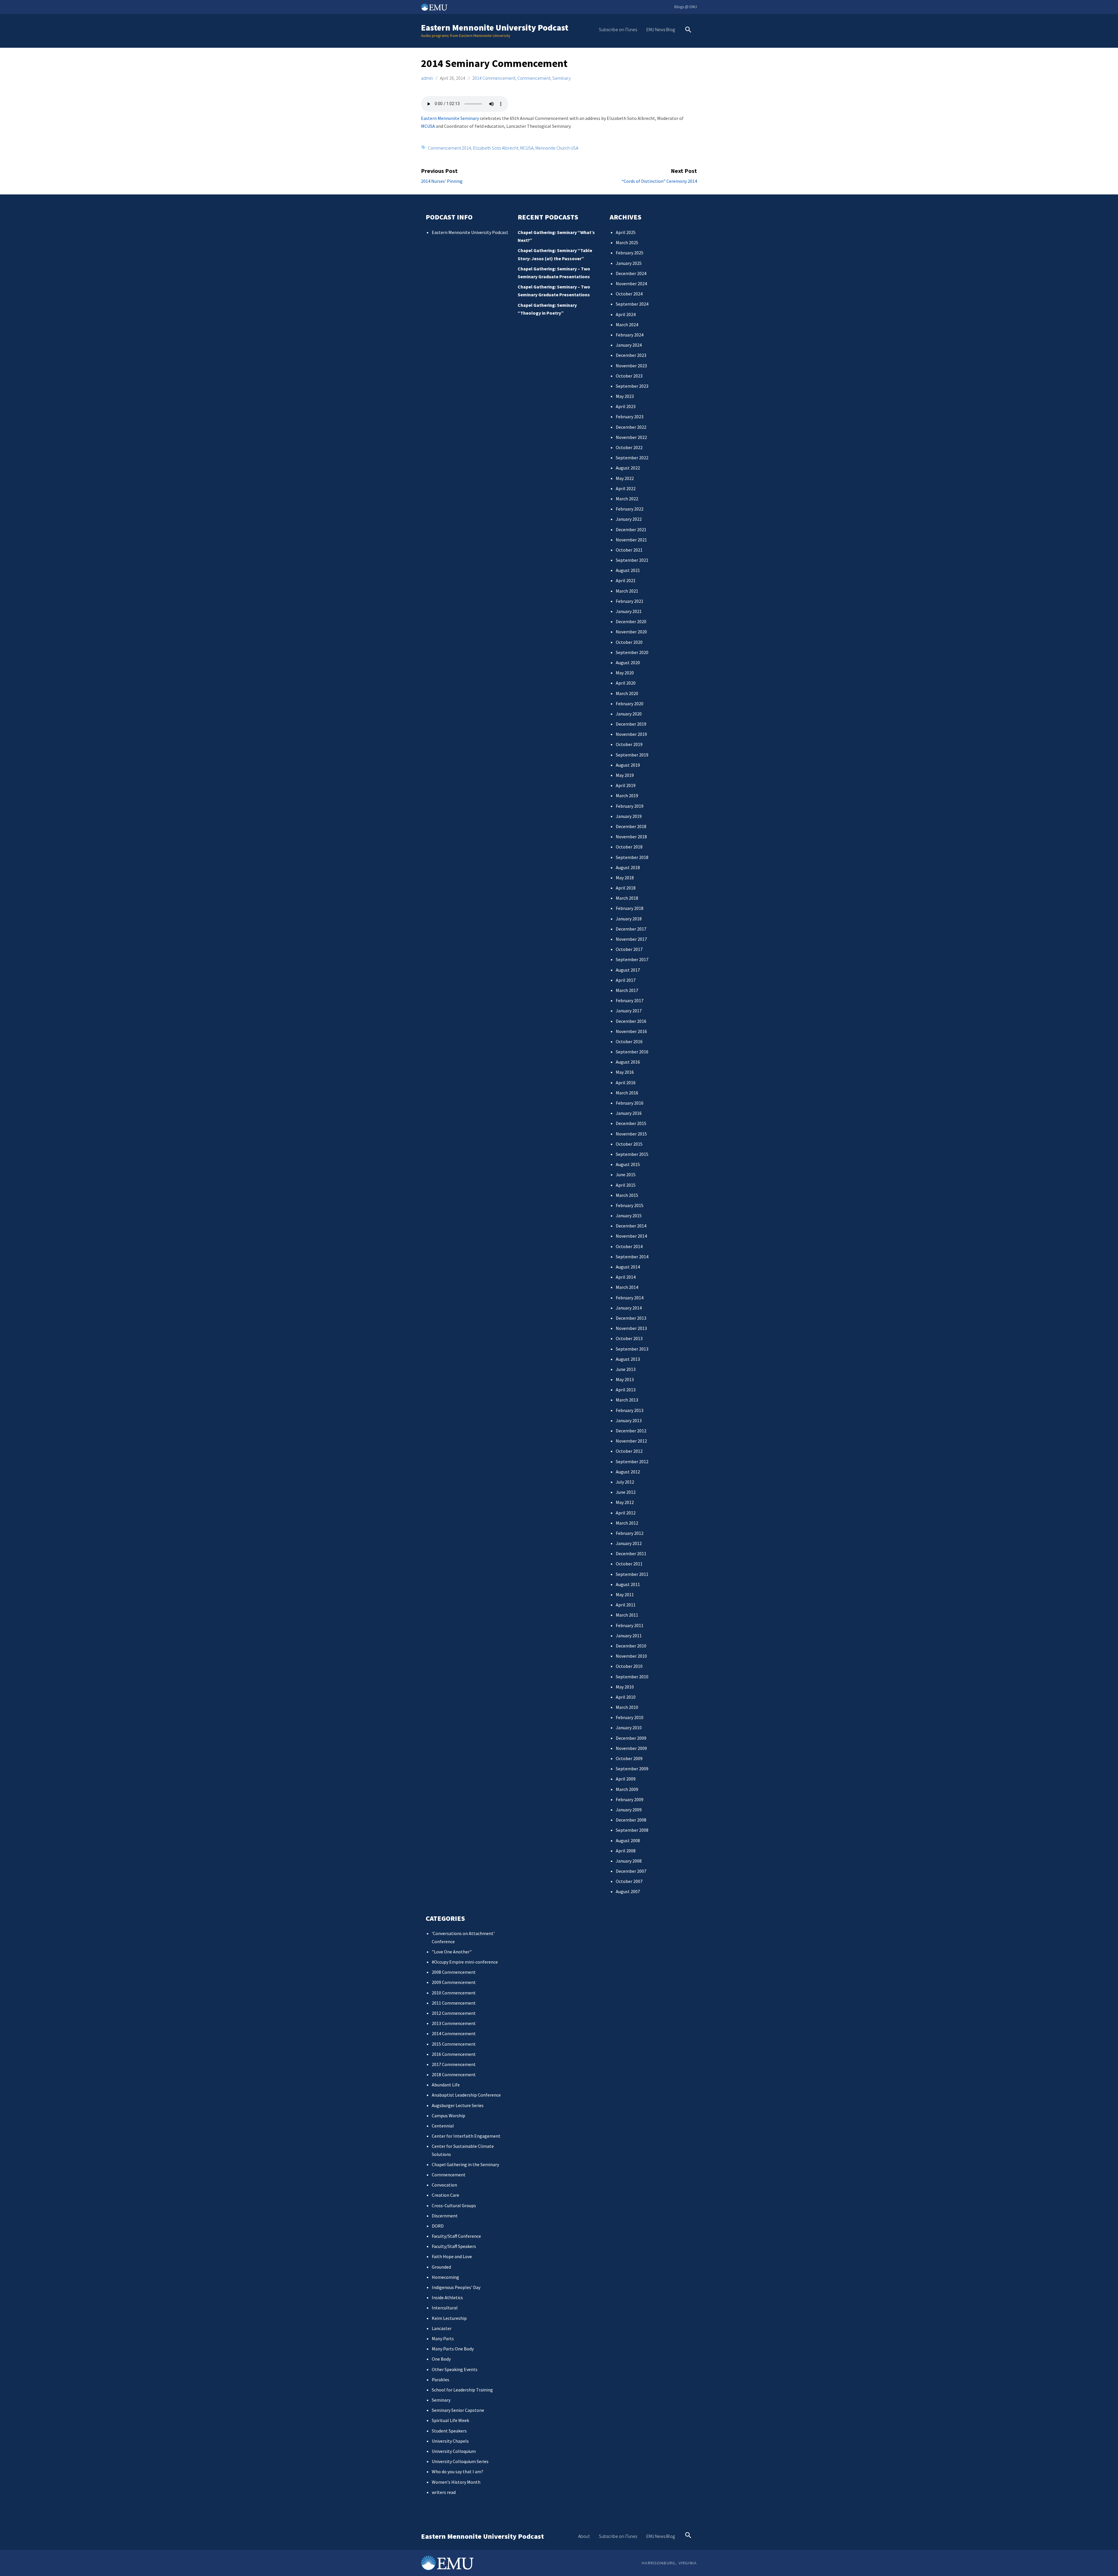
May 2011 (625, 1595)
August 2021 (628, 570)
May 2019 (625, 775)
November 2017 (631, 939)
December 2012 (631, 1431)
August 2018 (628, 867)
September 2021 (632, 560)
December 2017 (631, 929)
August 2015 (628, 1164)
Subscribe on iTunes (618, 29)
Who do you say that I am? (458, 2472)
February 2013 (630, 1410)
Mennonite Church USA (557, 148)
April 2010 (626, 1697)
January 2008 (629, 1861)
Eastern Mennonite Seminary (450, 118)
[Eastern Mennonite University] (447, 2563)
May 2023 (625, 396)
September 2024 (632, 304)
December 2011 (631, 1553)
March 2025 (627, 242)
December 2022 (631, 427)
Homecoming (445, 2277)
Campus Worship (449, 2116)
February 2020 (630, 704)
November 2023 (631, 366)
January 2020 (629, 714)
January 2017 (629, 1011)
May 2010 (625, 1687)
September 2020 (632, 652)
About (584, 2536)
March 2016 (627, 1093)
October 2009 (629, 1758)
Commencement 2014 (450, 148)
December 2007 (631, 1871)
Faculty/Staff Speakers (454, 2246)
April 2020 (626, 683)
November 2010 (631, 1656)
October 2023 (629, 376)
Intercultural (445, 2308)
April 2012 (626, 1513)
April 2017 (626, 980)
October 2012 (629, 1451)
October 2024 (629, 294)
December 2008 (631, 1820)
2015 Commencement (454, 2044)
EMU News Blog (661, 29)
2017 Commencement (454, 2064)
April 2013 (626, 1390)
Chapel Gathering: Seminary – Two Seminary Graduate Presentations (554, 273)
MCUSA (428, 126)
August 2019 (628, 765)
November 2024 (631, 284)
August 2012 (628, 1472)
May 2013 (625, 1379)
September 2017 (632, 959)
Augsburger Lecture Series (458, 2105)
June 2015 (626, 1174)
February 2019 (630, 806)
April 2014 (626, 1277)
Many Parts (443, 2338)
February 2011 (630, 1625)
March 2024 (627, 325)
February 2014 (630, 1298)
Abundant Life (446, 2085)
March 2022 (627, 499)
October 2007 (629, 1881)
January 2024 (629, 345)
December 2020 (631, 621)
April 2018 (626, 888)
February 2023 (630, 417)
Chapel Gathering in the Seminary (465, 2164)
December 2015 (631, 1123)
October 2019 (629, 744)
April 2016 (626, 1083)
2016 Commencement (454, 2054)
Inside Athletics (447, 2297)
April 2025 (626, 232)
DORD (438, 2226)
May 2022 (625, 478)
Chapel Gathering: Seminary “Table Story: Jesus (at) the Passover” (555, 254)
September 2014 (632, 1257)
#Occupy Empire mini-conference (465, 1962)
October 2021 (629, 550)
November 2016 (631, 1031)
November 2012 (631, 1441)
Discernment (445, 2216)
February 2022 (630, 509)
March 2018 (627, 898)
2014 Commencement (494, 78)
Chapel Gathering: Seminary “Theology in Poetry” (547, 309)
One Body (441, 2359)
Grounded (441, 2267)
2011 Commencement (454, 2003)
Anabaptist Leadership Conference (466, 2095)
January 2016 (629, 1113)
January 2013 (629, 1420)
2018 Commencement (454, 2074)
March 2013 (627, 1400)
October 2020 (629, 642)
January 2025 (629, 263)
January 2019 (629, 816)
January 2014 (629, 1308)
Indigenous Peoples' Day (456, 2287)
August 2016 (628, 1062)
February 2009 (630, 1799)
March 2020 (627, 693)
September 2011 (632, 1574)
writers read (444, 2492)
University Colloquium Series (460, 2461)
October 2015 (629, 1144)
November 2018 (631, 837)
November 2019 (631, 734)
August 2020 (628, 662)
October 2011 (629, 1564)
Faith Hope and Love (452, 2256)
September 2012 (632, 1461)
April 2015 (626, 1185)
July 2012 (625, 1482)
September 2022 (632, 458)
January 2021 (629, 611)
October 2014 (629, 1246)
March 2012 (627, 1523)
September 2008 (632, 1830)
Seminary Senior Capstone (458, 2410)
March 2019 (627, 796)
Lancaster (442, 2328)
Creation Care (445, 2195)
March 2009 (627, 1789)
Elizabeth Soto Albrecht (496, 148)
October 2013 (629, 1338)
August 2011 (628, 1584)
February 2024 (630, 335)
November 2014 (631, 1236)
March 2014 (627, 1287)
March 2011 (627, 1615)
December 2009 (631, 1738)
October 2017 (629, 949)
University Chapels (450, 2441)
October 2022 (629, 447)
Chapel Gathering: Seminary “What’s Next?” (556, 236)
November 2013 (631, 1328)
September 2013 (632, 1349)
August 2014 (628, 1267)
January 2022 (629, 519)
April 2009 (626, 1779)
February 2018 (630, 908)
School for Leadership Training (462, 2390)
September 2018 (632, 857)
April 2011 (626, 1605)
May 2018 (625, 878)
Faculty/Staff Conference (456, 2236)
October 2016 (629, 1041)
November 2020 (631, 632)
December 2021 (631, 529)
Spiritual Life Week (450, 2420)
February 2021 (630, 601)
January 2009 (629, 1810)
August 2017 (628, 970)
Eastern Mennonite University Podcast (495, 28)
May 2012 (625, 1502)
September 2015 (632, 1154)
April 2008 (626, 1851)
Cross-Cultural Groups (454, 2205)
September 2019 (632, 755)
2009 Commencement (454, 1982)
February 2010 (630, 1717)
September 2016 (632, 1052)
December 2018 (631, 826)
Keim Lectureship (449, 2318)
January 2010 (629, 1728)
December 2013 (631, 1318)
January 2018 (629, 919)
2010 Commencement (454, 1993)
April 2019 (626, 785)
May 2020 (625, 673)
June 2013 (626, 1369)
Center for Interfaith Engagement (466, 2136)
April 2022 (626, 488)
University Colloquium (454, 2451)
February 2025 (630, 253)
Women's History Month (456, 2482)
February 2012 (630, 1533)
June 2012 (626, 1492)
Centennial (443, 2126)
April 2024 (626, 314)
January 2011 (629, 1636)
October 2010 (629, 1666)
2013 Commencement (454, 2023)
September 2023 (632, 386)
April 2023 (626, 406)
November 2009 (631, 1748)
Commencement (534, 78)
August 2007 (628, 1891)
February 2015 (630, 1205)
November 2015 (631, 1134)
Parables (441, 2380)
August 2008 (628, 1840)
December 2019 (631, 724)
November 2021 (631, 540)
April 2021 (626, 580)
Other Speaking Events (455, 2369)
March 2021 (627, 591)
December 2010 (631, 1646)
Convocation (444, 2185)
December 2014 (631, 1226)
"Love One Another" (452, 1952)
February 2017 (630, 1000)
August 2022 (628, 468)
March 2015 (627, 1195)
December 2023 (631, 355)
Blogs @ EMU (686, 7)
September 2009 (632, 1769)
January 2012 (629, 1543)
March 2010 (627, 1707)
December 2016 (631, 1021)
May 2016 (625, 1072)
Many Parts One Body (453, 2349)
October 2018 (629, 847)
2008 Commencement (454, 1972)
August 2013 (628, 1359)
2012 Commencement (454, 2013)
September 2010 (632, 1677)
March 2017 (627, 990)
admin (427, 78)
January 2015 (629, 1216)
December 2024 (631, 273)
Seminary (561, 78)
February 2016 (630, 1103)
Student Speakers (449, 2431)
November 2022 (631, 437)
